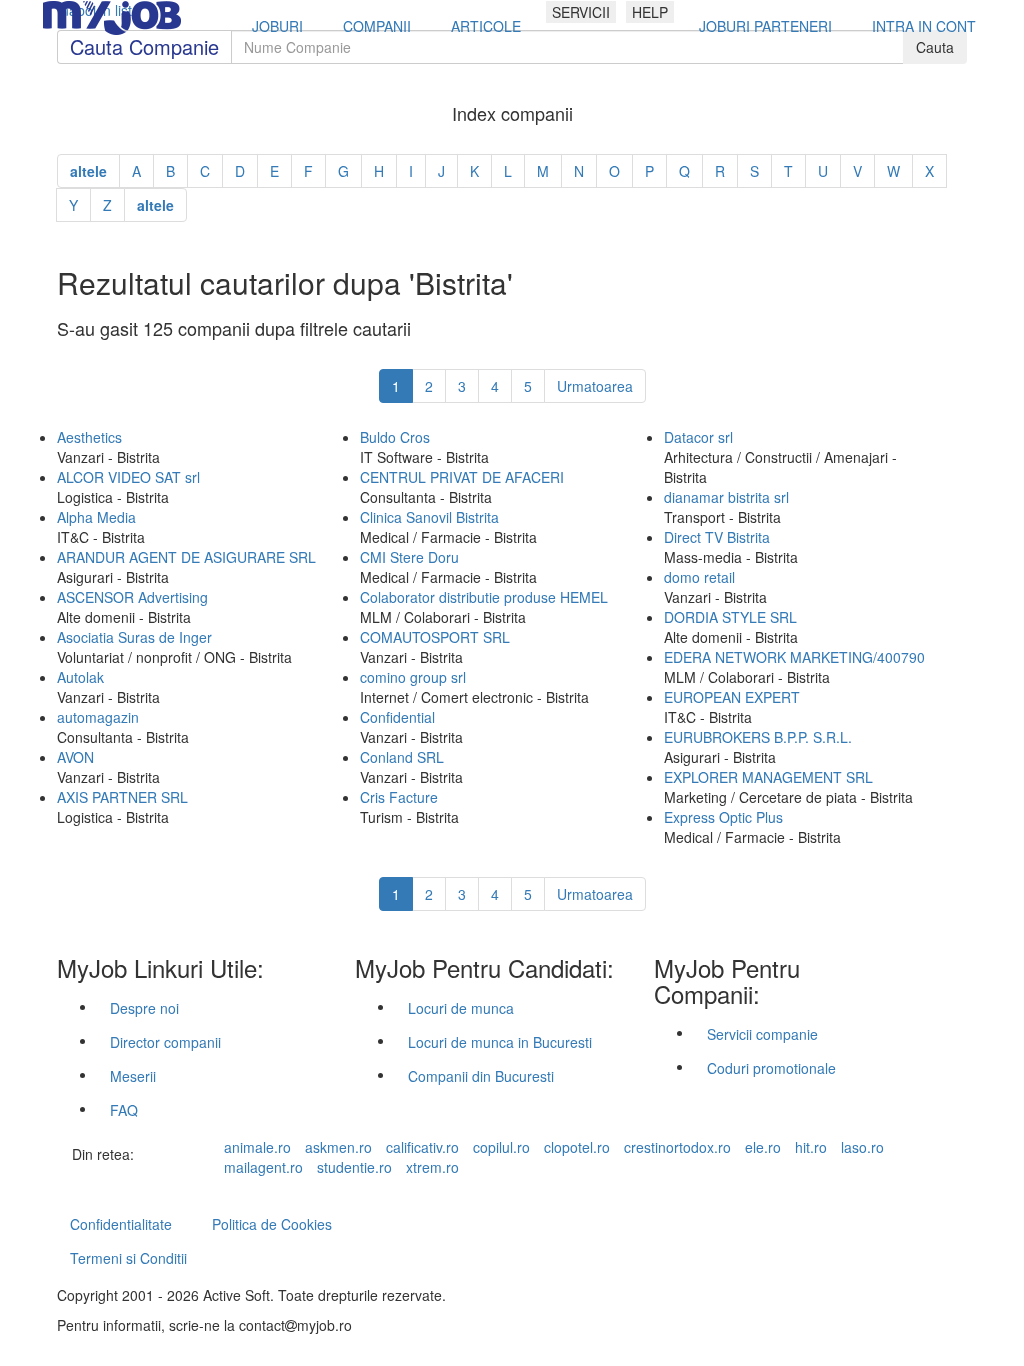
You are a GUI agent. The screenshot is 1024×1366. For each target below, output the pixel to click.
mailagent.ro (263, 1167)
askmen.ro (338, 1147)
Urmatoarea (595, 386)
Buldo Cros (395, 437)
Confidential (397, 717)
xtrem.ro (432, 1167)
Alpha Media (96, 517)
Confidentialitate (121, 1224)
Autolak (80, 677)
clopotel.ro (577, 1147)
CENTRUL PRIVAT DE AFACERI (462, 477)
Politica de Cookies (272, 1224)
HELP (650, 12)
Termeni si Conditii (128, 1258)
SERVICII (581, 12)
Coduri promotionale (771, 1068)
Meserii (133, 1076)
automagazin (98, 717)
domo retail (699, 577)
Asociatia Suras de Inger (134, 637)
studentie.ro (354, 1167)
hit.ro (811, 1147)
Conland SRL (402, 757)
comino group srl (413, 677)
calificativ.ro (422, 1147)
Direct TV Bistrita (717, 537)
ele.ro (763, 1147)
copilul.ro (501, 1147)
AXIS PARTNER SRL (122, 797)
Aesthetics (89, 437)
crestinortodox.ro (677, 1147)
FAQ (124, 1110)
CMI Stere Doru (409, 557)
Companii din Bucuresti (481, 1076)
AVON (75, 757)
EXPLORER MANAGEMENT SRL (768, 777)
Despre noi (144, 1008)
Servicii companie (762, 1034)
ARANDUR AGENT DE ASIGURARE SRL (186, 557)
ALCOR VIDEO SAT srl (128, 477)
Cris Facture (399, 797)
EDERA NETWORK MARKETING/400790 (794, 657)
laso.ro (862, 1147)
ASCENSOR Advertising (132, 597)
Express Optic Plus (723, 817)
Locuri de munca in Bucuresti (500, 1042)
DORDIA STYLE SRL (730, 617)
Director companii (165, 1042)
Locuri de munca (461, 1008)
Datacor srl (698, 437)
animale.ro (257, 1147)
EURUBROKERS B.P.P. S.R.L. (758, 737)
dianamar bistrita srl (726, 497)
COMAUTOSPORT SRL (435, 637)
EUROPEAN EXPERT (732, 697)
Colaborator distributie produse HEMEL (484, 597)
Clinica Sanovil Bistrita (429, 517)
